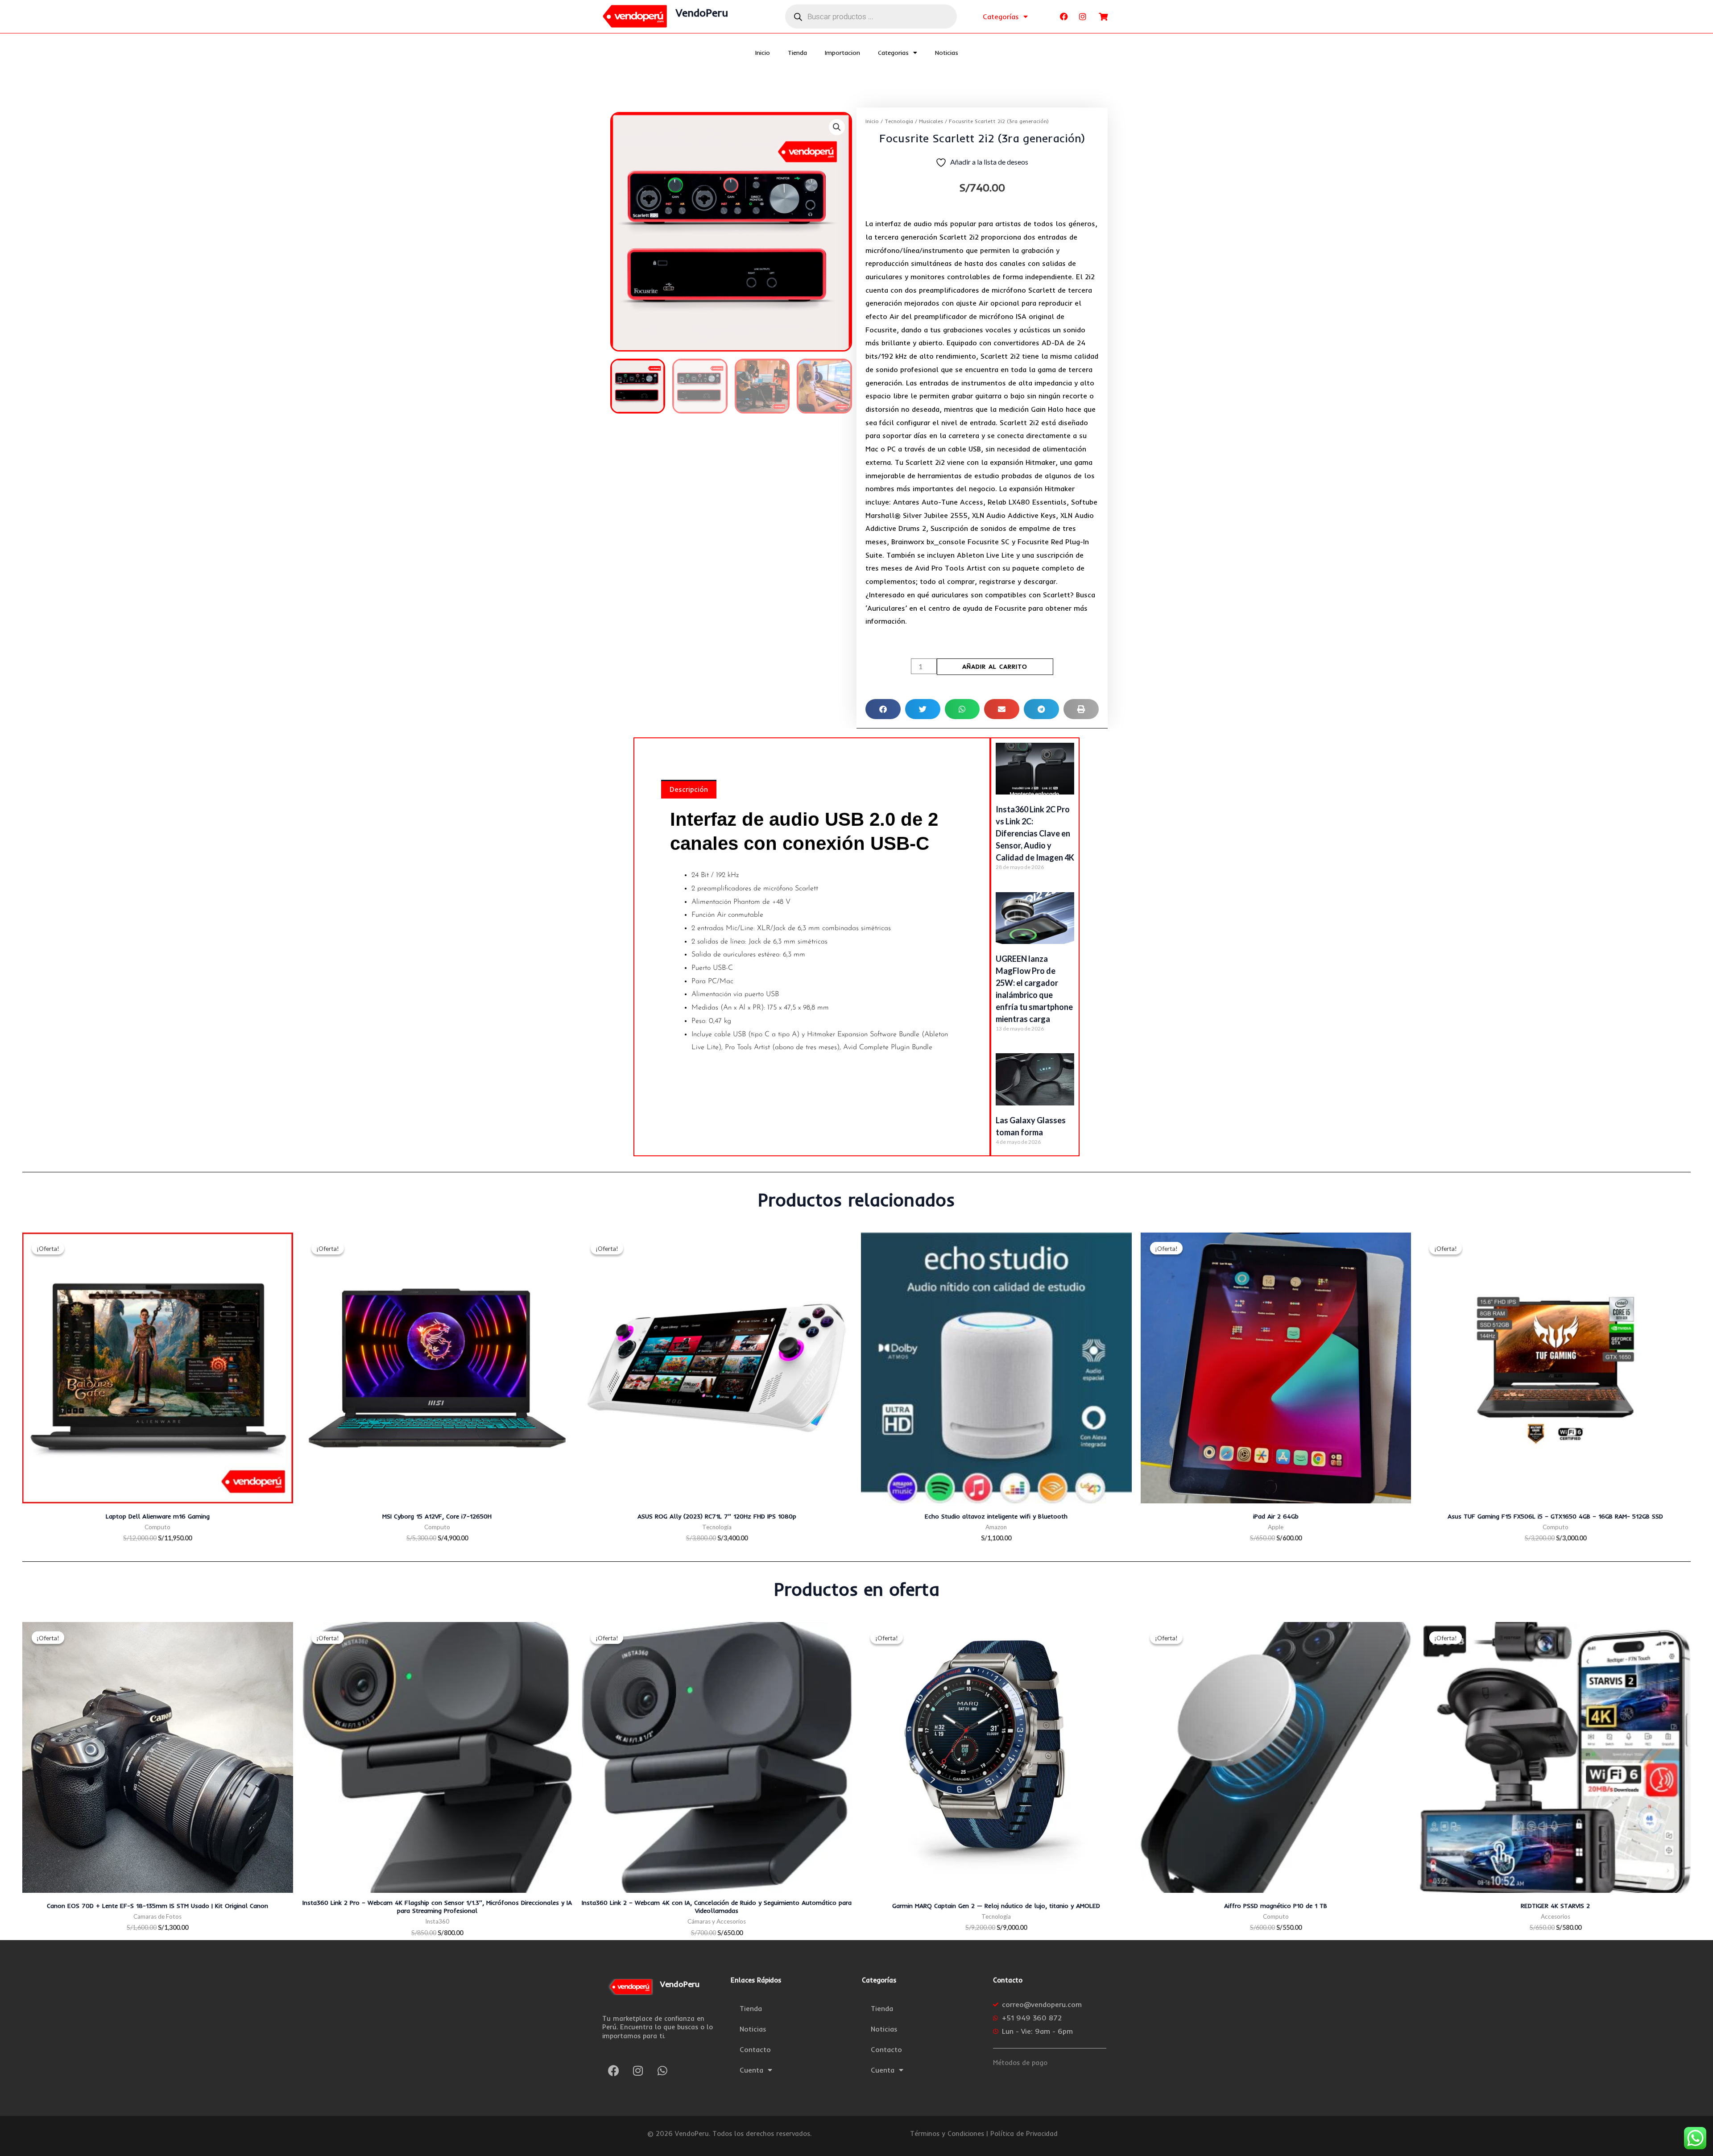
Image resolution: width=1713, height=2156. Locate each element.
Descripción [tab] (689, 789)
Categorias (893, 53)
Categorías (1001, 17)
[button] (837, 127)
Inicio (763, 53)
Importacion (842, 53)
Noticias (947, 53)
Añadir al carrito (995, 666)
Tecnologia (899, 121)
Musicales (931, 121)
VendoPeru (702, 12)
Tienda (797, 53)
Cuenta (751, 2070)
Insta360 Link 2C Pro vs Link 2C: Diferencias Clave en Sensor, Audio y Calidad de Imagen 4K (1035, 833)
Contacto (755, 2049)
